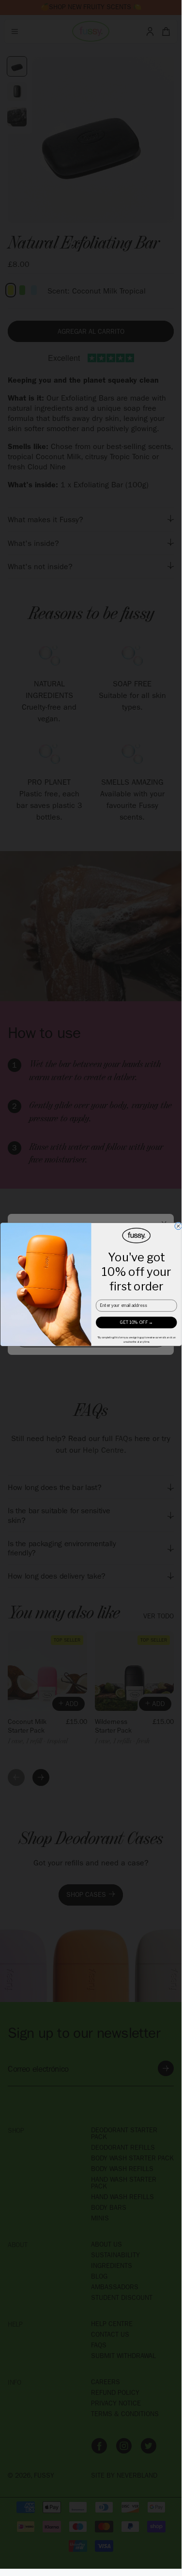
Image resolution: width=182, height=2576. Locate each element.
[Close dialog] (178, 1226)
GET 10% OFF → (136, 1322)
